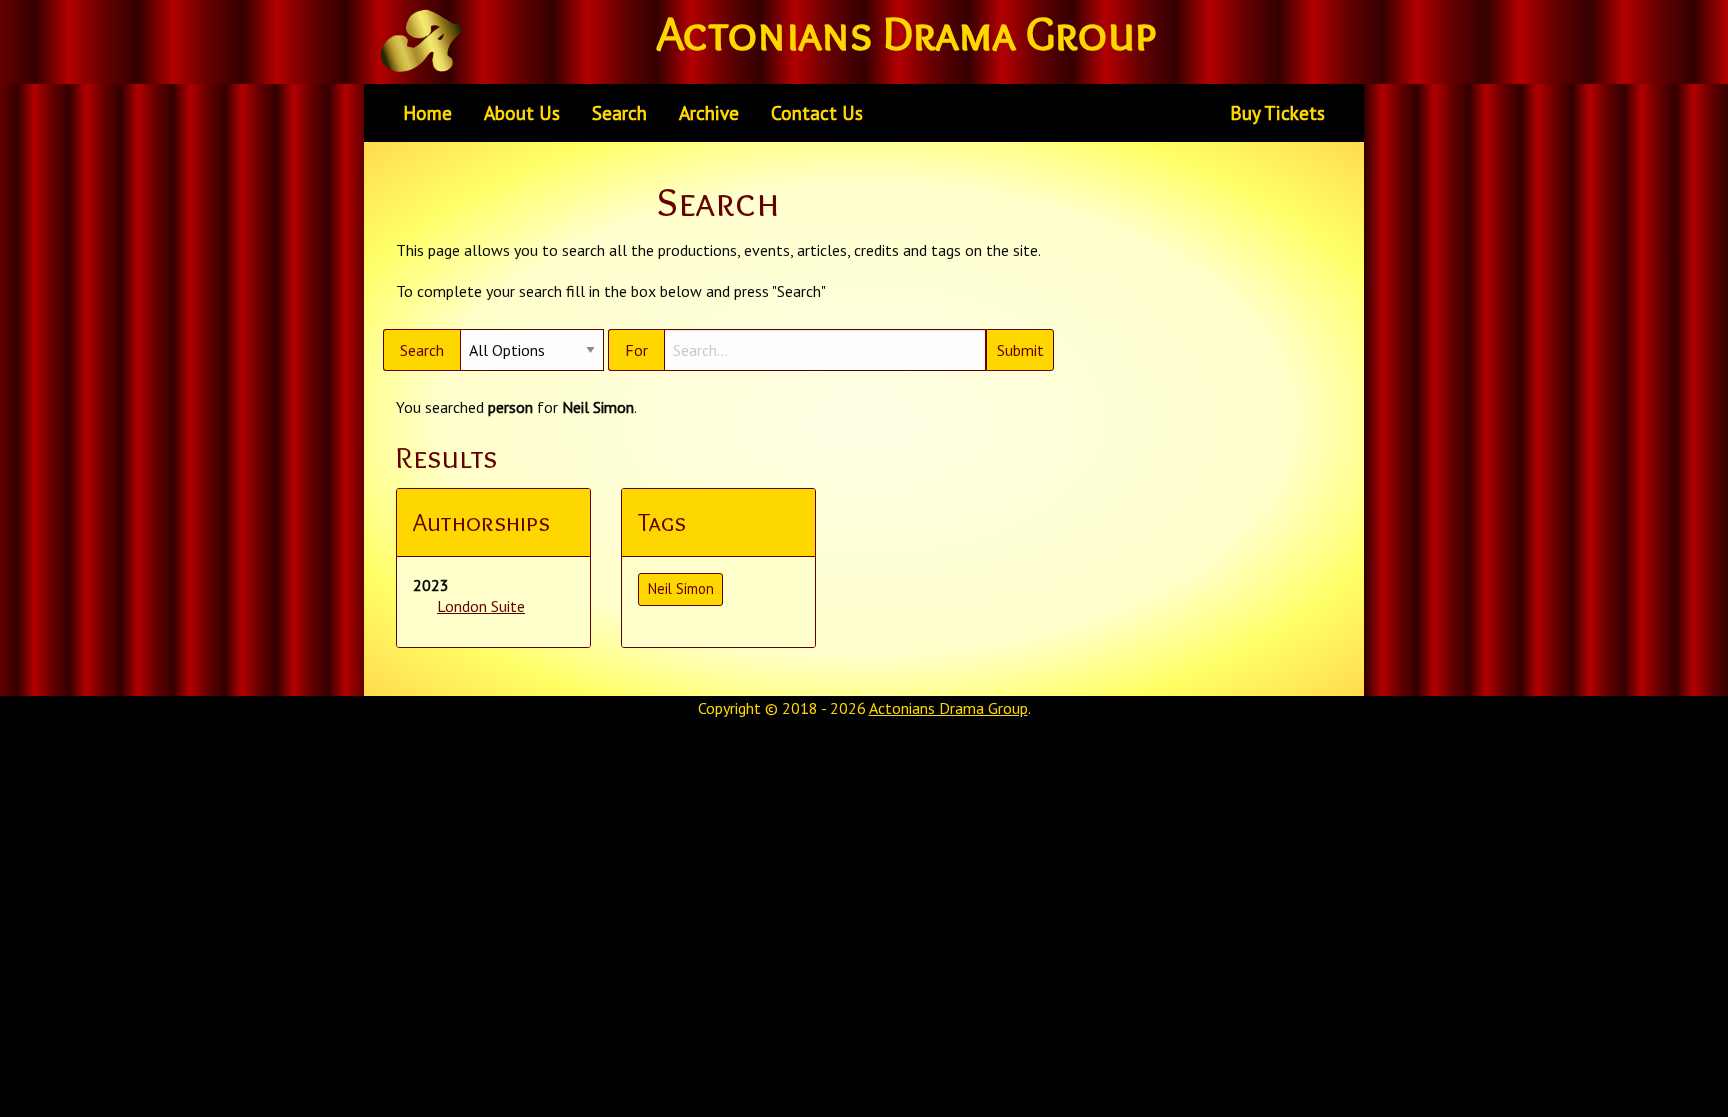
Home (427, 112)
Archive (709, 112)
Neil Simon (681, 588)
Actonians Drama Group (948, 708)
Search (619, 112)
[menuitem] (427, 113)
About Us (522, 112)
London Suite (481, 606)
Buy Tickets (1277, 112)
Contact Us (817, 112)
